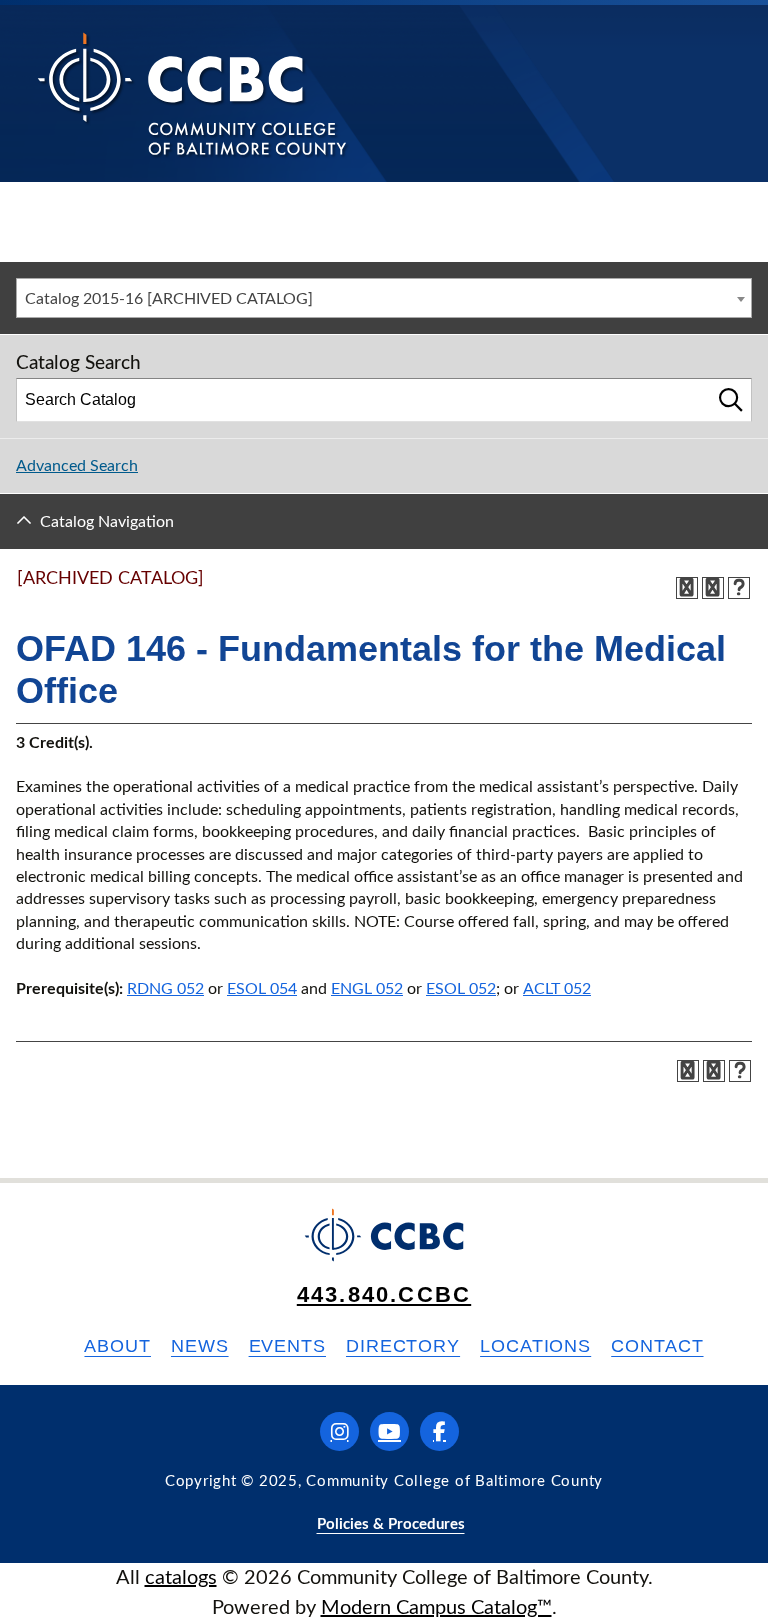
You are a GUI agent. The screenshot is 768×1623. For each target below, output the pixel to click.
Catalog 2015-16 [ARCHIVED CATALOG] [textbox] (169, 299)
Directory (403, 1346)
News (200, 1346)
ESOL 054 (262, 989)
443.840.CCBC (384, 1294)
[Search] (731, 400)
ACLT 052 (557, 989)
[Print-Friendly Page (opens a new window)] (713, 588)
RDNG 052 (165, 989)
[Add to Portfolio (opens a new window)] (687, 588)
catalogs (181, 1578)
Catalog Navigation (107, 522)
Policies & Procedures (391, 1524)
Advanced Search (77, 466)
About (117, 1346)
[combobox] (384, 298)
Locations (535, 1346)
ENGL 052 (367, 989)
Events (287, 1346)
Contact (657, 1346)
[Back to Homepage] (192, 93)
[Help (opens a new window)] (739, 588)
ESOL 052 (461, 989)
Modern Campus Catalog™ (436, 1608)
